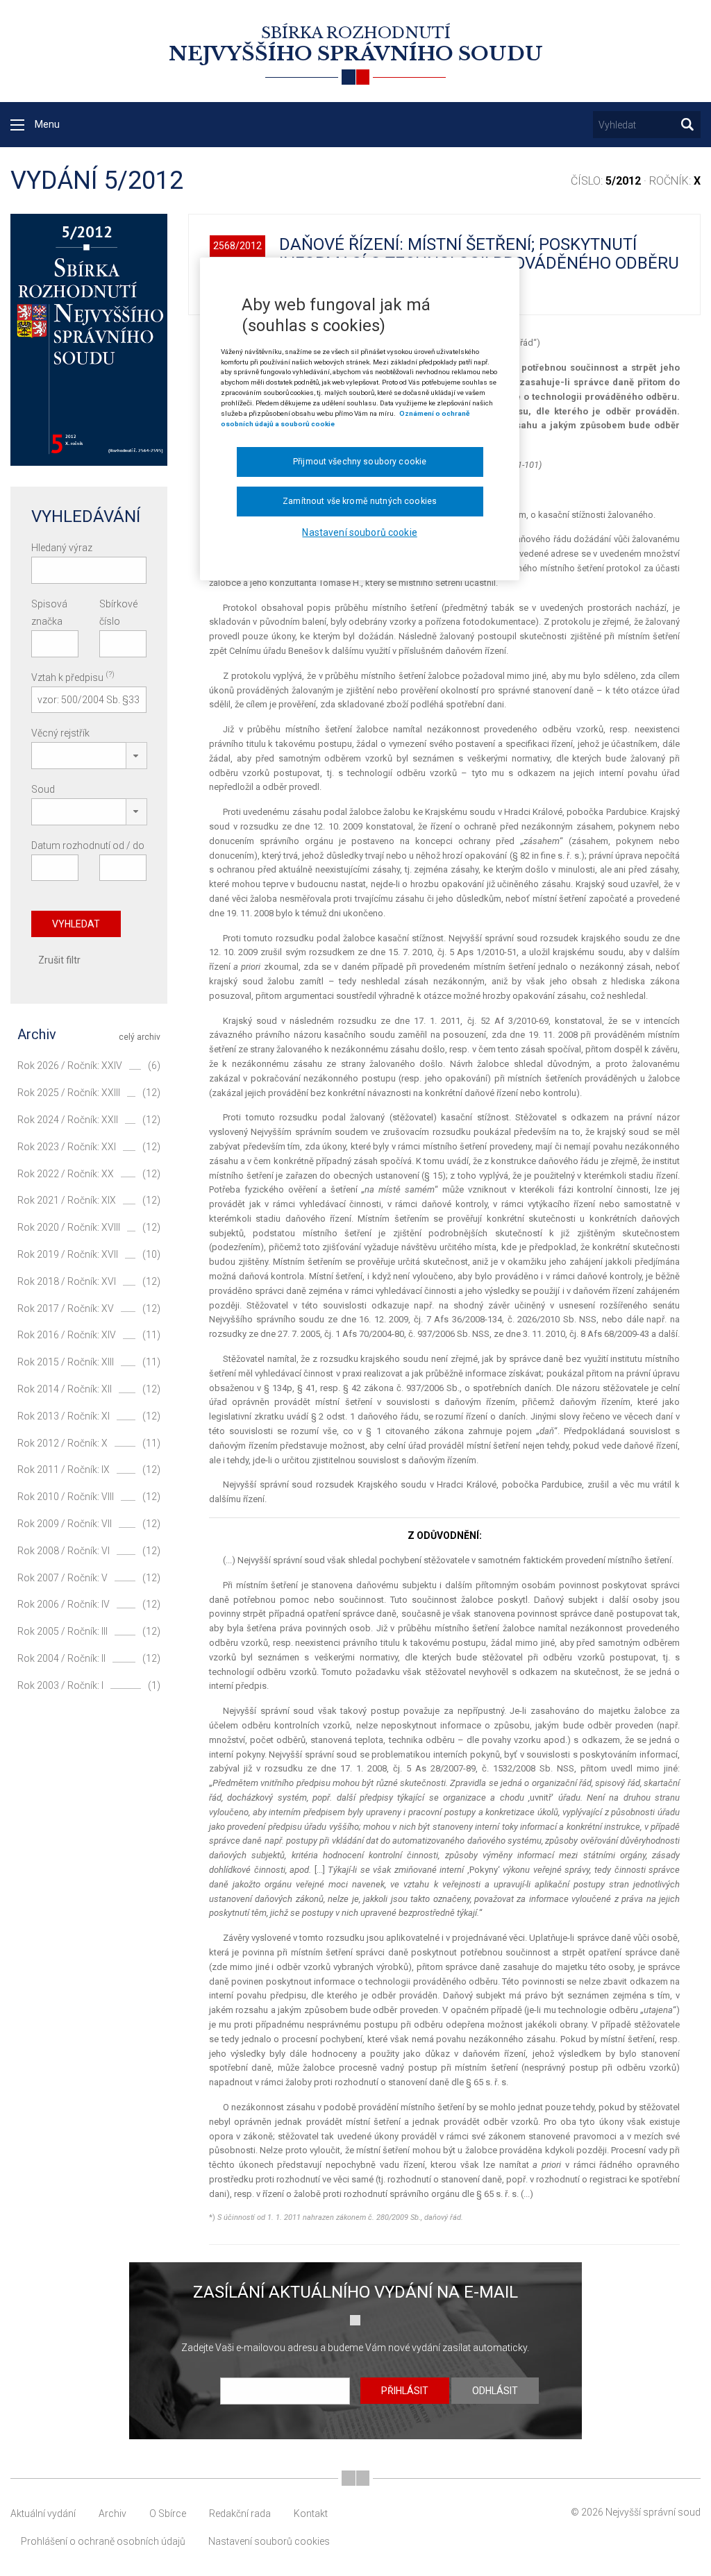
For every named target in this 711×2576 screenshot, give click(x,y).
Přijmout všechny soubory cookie (360, 462)
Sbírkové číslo (118, 613)
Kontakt (311, 2514)
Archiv (112, 2514)
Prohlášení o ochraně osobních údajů (103, 2541)
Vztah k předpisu (73, 676)
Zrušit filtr (59, 960)
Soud (43, 789)
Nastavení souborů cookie (359, 532)
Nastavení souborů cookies (269, 2541)
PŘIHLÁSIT (405, 2391)
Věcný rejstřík (60, 733)
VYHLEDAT (76, 924)
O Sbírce (168, 2514)
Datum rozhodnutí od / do (88, 845)
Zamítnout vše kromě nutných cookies (360, 501)
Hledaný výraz (62, 548)
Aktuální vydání (43, 2514)
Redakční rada (240, 2514)
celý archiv (140, 1037)
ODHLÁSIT (495, 2391)
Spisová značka (49, 613)
